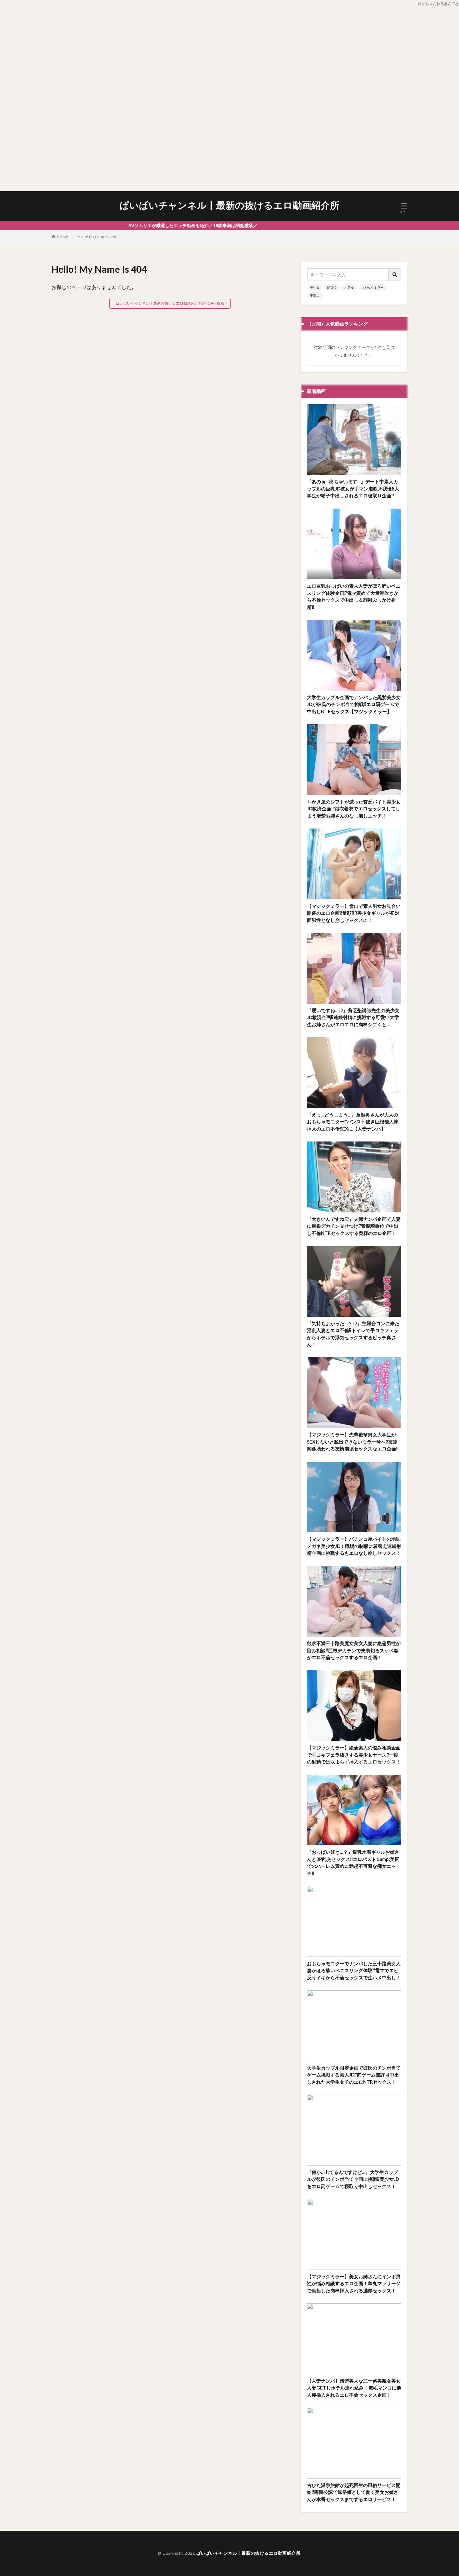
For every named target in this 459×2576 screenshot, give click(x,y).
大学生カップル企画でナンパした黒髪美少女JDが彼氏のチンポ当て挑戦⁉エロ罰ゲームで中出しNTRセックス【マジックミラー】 (354, 704)
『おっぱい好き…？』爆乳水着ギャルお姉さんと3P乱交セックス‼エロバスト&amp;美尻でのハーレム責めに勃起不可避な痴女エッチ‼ (353, 1862)
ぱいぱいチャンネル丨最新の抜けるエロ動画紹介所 (230, 205)
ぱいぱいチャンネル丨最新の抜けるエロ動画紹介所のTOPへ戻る (170, 303)
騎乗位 (332, 287)
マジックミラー (373, 287)
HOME (63, 237)
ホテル (349, 287)
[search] (395, 275)
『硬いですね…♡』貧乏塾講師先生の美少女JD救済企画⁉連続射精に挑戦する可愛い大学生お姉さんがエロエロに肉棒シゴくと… (353, 1017)
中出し (315, 295)
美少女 (315, 287)
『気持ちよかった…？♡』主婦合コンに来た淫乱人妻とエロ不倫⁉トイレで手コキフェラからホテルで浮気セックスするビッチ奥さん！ (353, 1334)
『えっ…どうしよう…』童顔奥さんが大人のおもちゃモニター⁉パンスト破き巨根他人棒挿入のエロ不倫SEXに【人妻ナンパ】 (353, 1122)
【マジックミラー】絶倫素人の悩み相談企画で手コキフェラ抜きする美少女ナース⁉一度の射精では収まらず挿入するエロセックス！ (354, 1755)
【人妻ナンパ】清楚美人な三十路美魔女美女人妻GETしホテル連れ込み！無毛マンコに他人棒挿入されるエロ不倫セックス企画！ (354, 2388)
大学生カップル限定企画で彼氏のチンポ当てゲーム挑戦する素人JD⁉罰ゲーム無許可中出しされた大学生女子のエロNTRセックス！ (354, 2075)
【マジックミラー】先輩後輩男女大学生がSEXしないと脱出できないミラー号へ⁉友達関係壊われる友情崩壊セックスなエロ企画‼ (353, 1442)
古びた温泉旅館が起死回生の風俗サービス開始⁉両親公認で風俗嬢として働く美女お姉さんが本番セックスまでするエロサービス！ (354, 2492)
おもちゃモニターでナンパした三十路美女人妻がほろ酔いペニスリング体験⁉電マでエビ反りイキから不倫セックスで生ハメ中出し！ (354, 1970)
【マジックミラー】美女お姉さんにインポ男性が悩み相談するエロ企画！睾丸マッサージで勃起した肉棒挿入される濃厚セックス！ (354, 2283)
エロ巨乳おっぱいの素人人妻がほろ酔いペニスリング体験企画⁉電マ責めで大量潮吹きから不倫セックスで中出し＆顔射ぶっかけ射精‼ (354, 596)
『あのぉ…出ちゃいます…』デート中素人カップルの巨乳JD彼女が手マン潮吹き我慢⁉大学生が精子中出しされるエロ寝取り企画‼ (353, 488)
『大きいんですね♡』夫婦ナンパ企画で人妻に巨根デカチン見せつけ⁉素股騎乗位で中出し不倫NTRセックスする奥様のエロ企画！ (354, 1226)
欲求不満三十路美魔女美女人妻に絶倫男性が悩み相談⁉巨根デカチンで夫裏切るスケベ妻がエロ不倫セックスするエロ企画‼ (354, 1650)
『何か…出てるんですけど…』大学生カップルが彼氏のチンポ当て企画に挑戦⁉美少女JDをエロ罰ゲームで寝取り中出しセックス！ (353, 2179)
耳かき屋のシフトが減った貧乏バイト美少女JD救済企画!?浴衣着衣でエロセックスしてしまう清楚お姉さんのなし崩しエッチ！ (354, 809)
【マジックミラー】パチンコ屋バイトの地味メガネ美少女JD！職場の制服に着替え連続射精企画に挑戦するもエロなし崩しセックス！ (354, 1546)
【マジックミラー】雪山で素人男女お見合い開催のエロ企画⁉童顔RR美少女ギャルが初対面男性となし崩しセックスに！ (354, 913)
